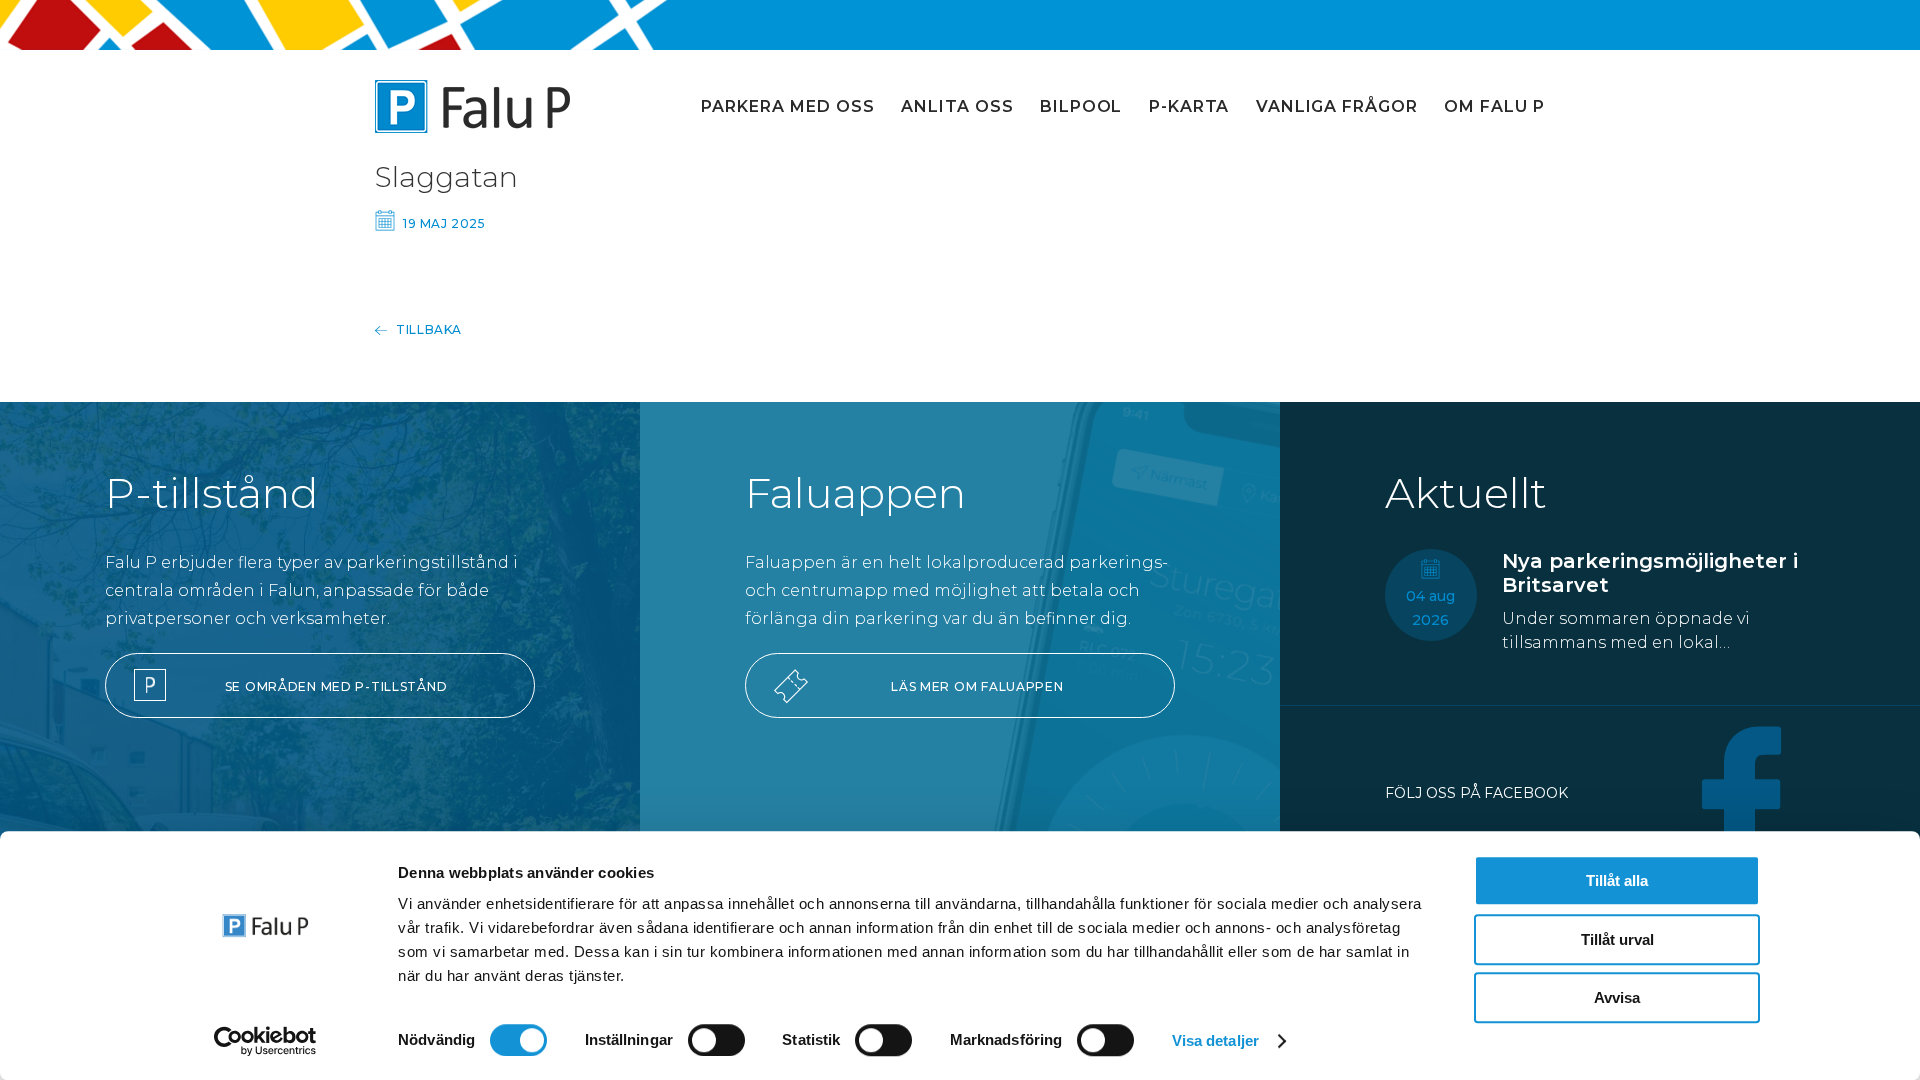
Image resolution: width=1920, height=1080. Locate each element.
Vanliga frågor (1337, 106)
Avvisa (1617, 997)
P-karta (1189, 106)
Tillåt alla (1617, 880)
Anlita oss (957, 106)
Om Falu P (1494, 106)
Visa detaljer (1215, 1040)
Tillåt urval (1617, 939)
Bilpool (1081, 106)
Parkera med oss (787, 106)
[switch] (716, 1040)
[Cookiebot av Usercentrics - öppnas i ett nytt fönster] (265, 1041)
